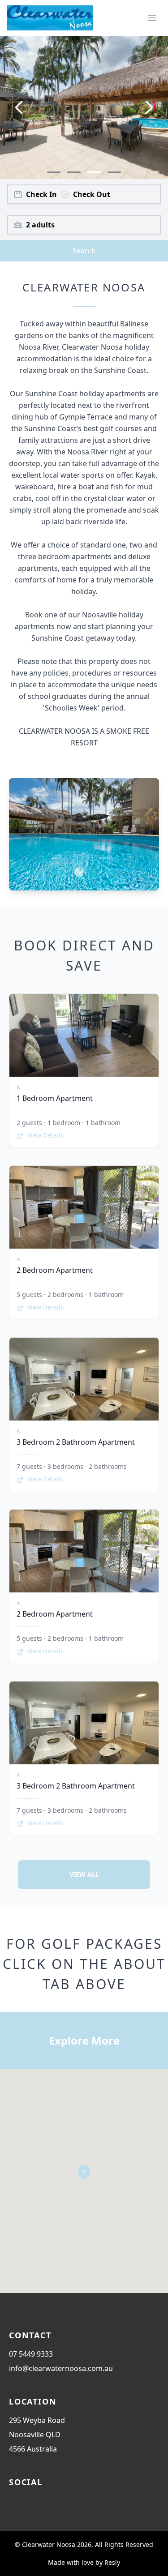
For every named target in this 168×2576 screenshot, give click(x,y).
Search (84, 251)
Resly (112, 2562)
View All (84, 1874)
